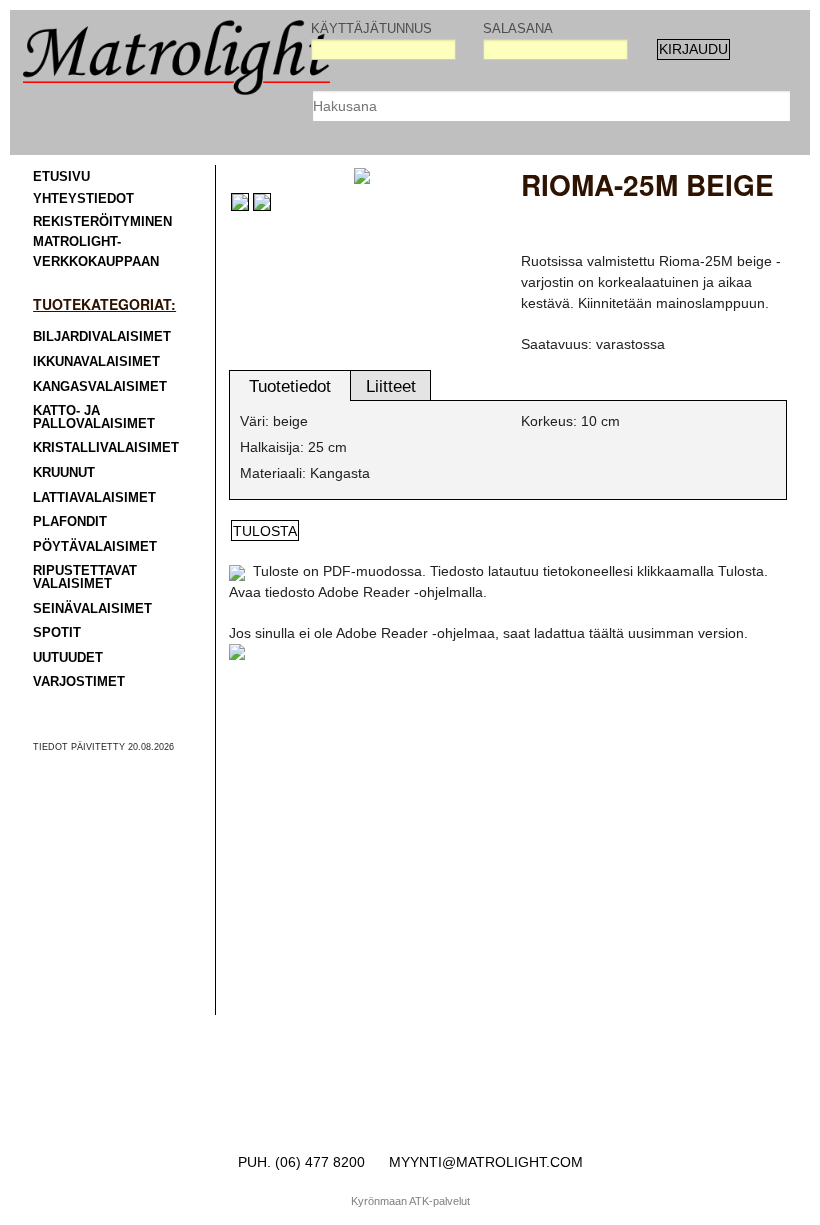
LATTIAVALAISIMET (94, 498)
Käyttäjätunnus (371, 29)
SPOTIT (57, 633)
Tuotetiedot (290, 386)
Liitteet (391, 386)
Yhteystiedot (83, 199)
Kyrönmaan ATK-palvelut (410, 1201)
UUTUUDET (68, 658)
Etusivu (61, 177)
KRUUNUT (64, 473)
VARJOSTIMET (79, 682)
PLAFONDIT (70, 522)
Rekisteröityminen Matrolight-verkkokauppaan (102, 242)
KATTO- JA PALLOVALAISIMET (94, 417)
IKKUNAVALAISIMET (96, 362)
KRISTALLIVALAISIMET (106, 448)
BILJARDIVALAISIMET (102, 337)
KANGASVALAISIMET (100, 387)
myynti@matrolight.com (486, 1162)
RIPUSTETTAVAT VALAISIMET (85, 577)
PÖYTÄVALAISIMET (95, 547)
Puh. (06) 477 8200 (301, 1162)
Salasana (518, 29)
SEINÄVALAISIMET (92, 609)
